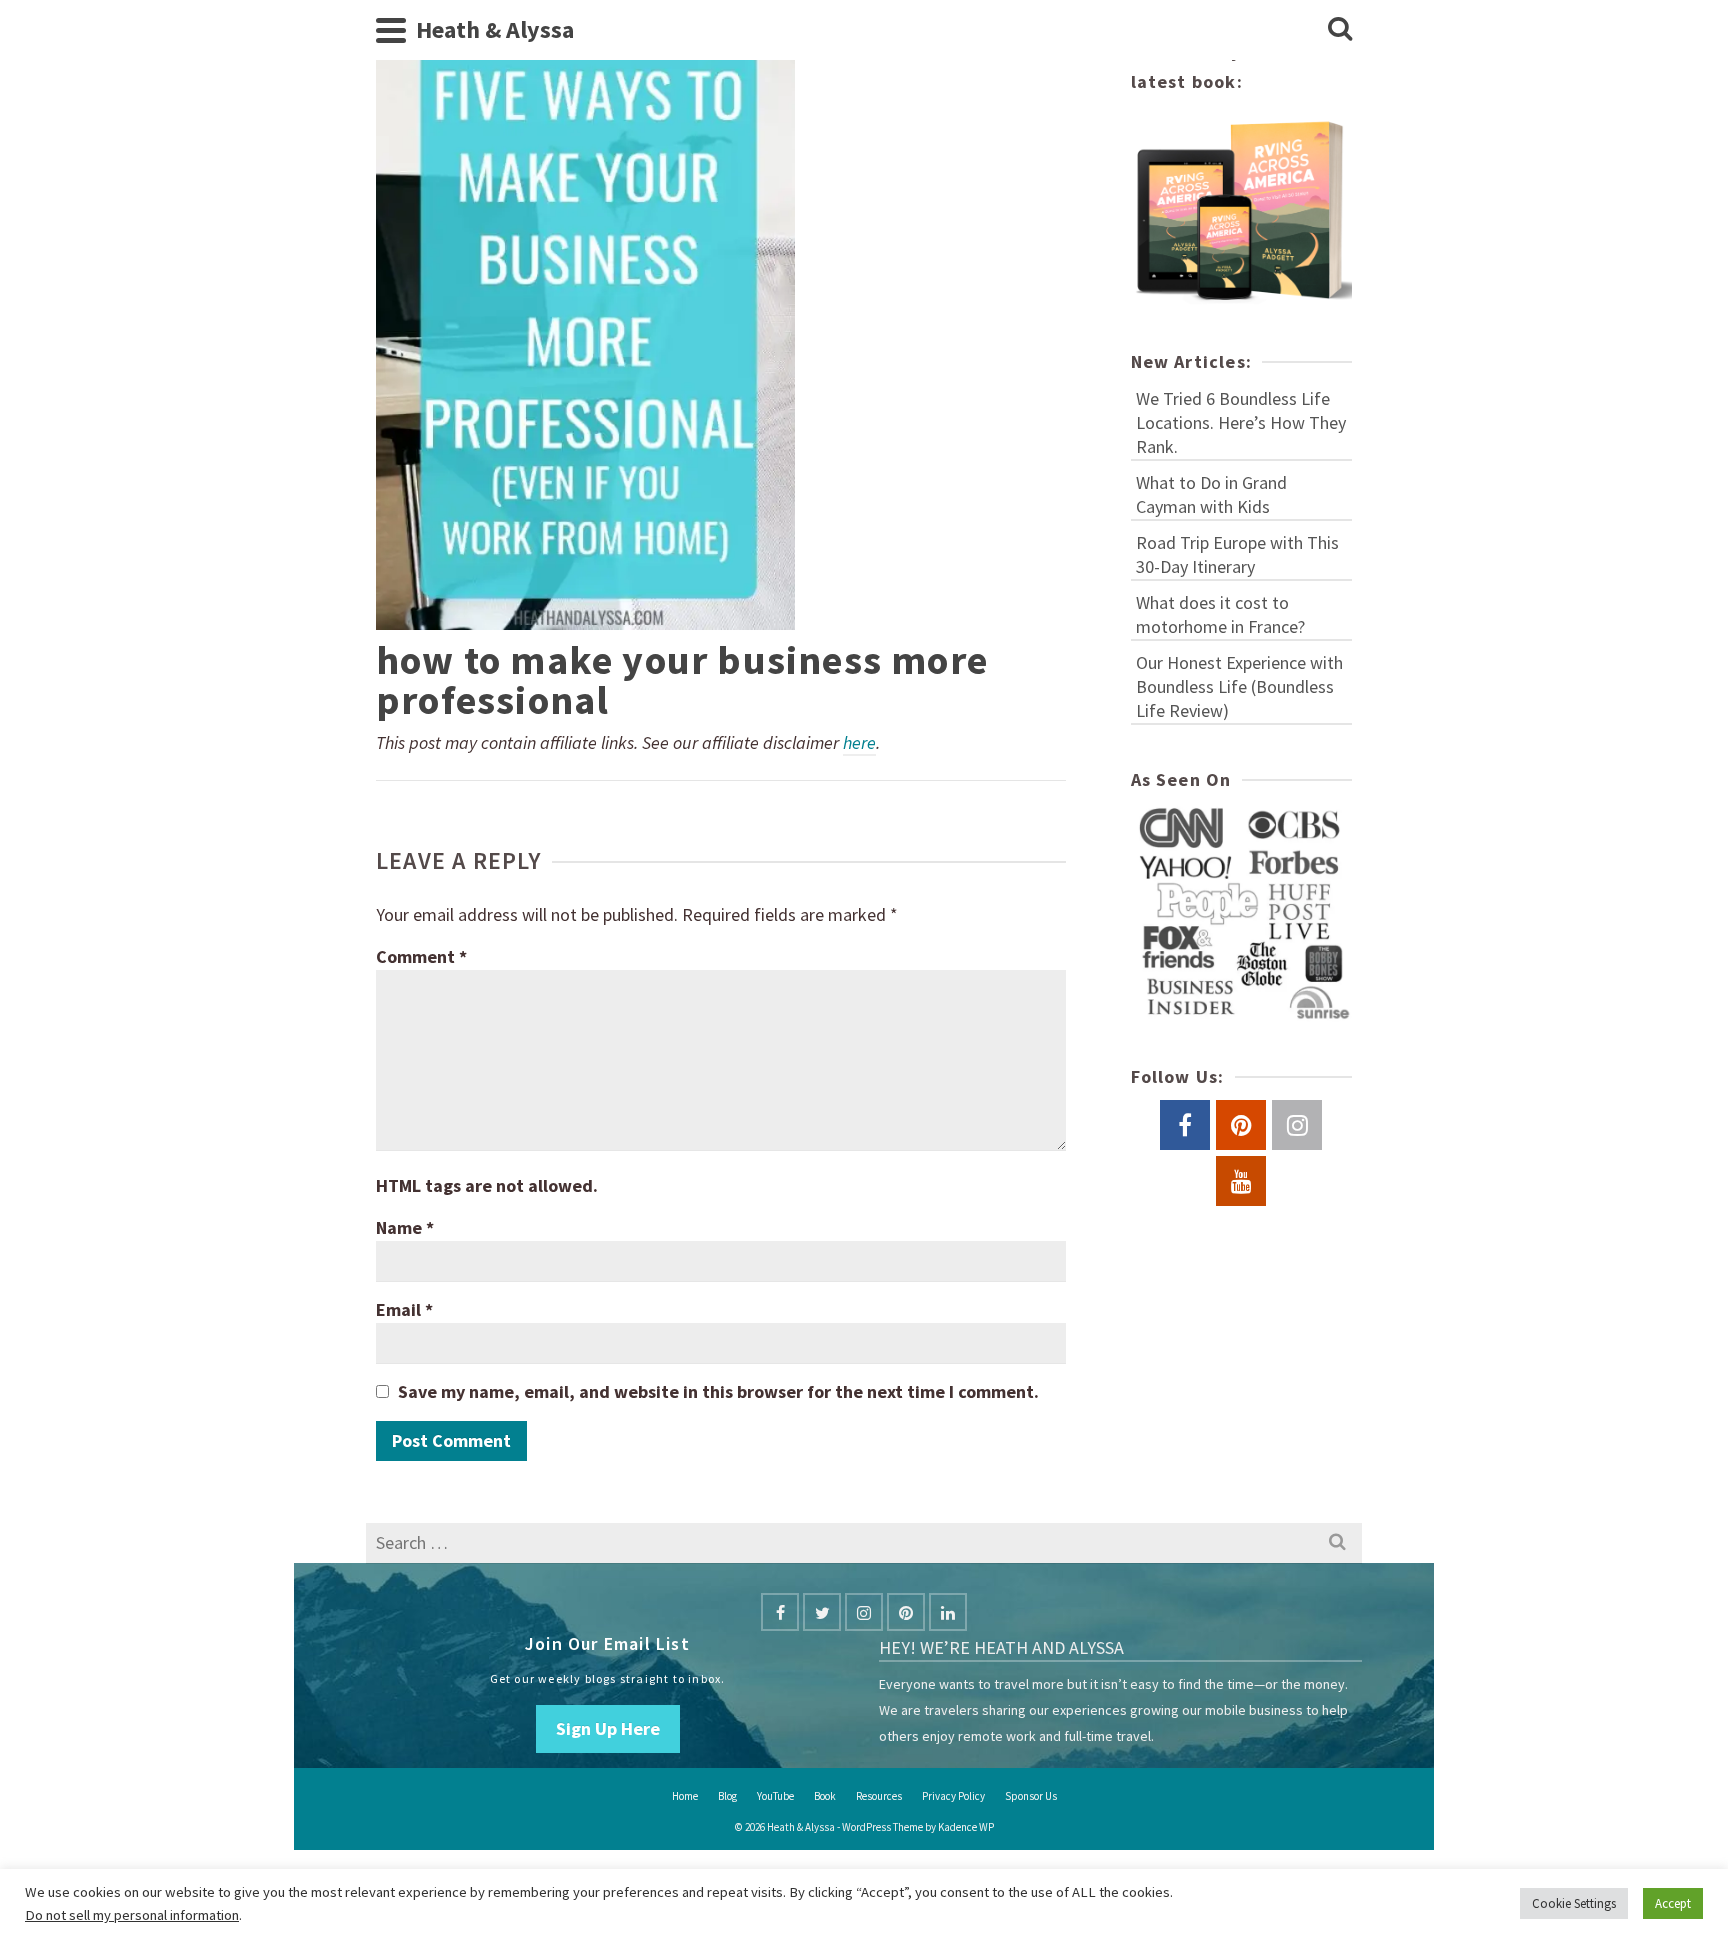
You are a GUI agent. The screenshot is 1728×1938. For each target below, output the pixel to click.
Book (825, 1796)
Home (685, 1796)
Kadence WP (966, 1827)
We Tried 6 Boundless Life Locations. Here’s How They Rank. (1241, 422)
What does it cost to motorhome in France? (1220, 614)
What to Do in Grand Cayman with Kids (1211, 494)
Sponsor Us (1031, 1796)
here (859, 742)
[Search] (1340, 30)
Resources (879, 1796)
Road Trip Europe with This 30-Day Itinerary (1237, 554)
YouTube (775, 1796)
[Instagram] (864, 1612)
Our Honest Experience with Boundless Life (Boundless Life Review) (1239, 686)
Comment (421, 956)
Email (404, 1309)
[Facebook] (780, 1612)
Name (405, 1227)
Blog (727, 1796)
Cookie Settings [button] (1574, 1903)
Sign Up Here (608, 1728)
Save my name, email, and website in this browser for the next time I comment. (718, 1391)
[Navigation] (391, 30)
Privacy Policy (953, 1796)
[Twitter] (822, 1612)
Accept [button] (1673, 1903)
